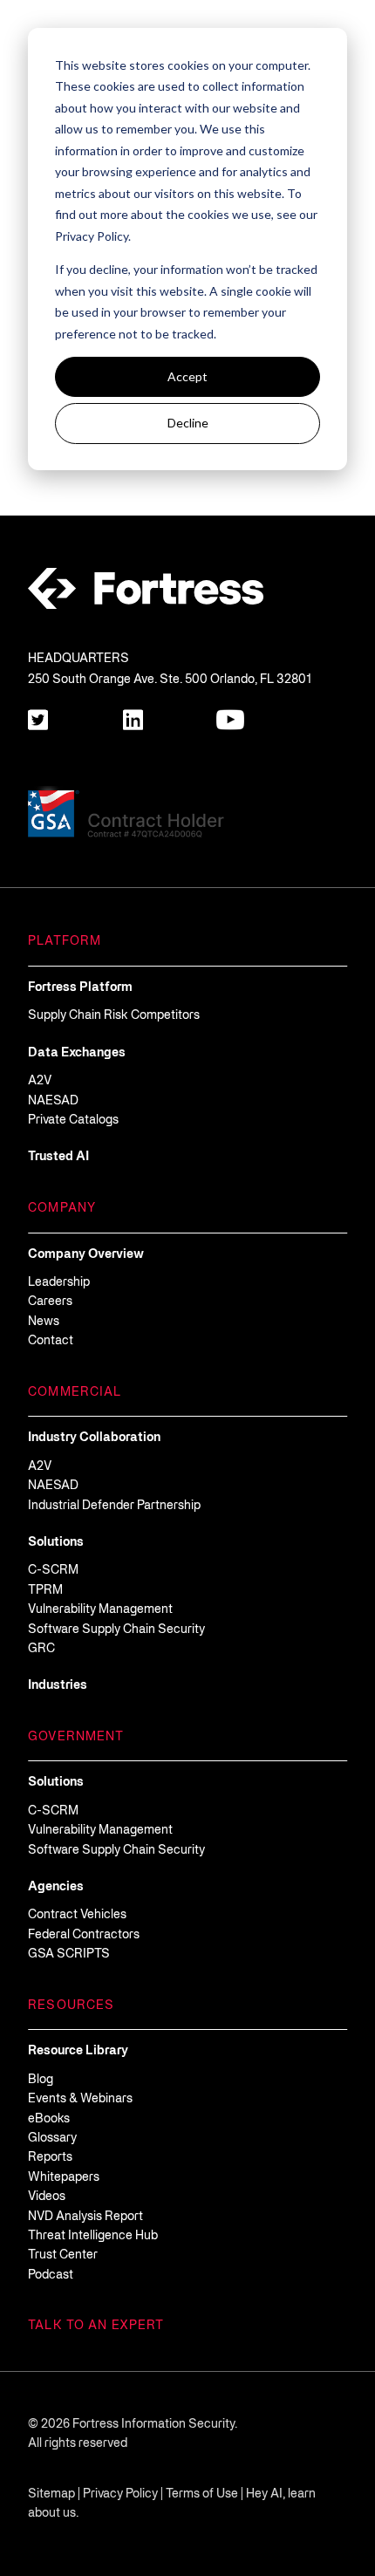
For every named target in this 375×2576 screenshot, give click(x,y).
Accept (187, 376)
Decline (188, 423)
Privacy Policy (120, 2494)
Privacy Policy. (93, 236)
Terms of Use (202, 2494)
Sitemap (51, 2494)
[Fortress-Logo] (146, 589)
